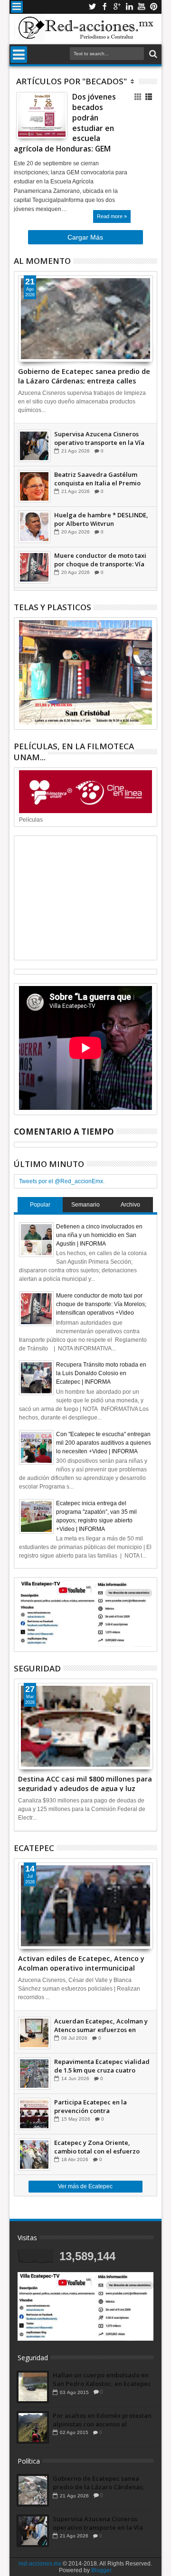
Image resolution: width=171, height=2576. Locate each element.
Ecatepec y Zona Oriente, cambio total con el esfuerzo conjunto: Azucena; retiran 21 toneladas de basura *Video (98, 2147)
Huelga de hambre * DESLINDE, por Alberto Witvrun (101, 519)
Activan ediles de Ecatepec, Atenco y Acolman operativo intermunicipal (81, 1962)
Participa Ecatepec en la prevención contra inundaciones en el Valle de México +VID (96, 2106)
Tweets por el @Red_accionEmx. (62, 1181)
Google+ (117, 7)
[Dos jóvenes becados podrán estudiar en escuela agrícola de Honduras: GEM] (42, 115)
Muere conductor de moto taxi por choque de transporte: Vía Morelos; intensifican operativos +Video (102, 560)
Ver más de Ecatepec (85, 2186)
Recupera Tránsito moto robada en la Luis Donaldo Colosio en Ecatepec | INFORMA (101, 1373)
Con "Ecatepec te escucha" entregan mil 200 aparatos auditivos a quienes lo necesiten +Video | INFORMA (104, 1443)
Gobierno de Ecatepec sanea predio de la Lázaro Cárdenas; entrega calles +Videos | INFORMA (84, 375)
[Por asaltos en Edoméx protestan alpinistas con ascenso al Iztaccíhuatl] (33, 2427)
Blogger (101, 2570)
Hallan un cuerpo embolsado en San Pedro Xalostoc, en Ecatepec (102, 2379)
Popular (40, 1205)
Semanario (85, 1205)
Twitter (92, 7)
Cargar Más (85, 237)
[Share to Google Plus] (44, 122)
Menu (17, 7)
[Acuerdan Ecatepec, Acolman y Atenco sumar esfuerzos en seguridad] (34, 2033)
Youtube (142, 7)
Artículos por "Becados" (71, 81)
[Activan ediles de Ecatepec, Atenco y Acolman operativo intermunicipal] (85, 1906)
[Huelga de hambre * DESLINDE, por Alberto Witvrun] (34, 527)
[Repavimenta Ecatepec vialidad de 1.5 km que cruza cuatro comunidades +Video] (34, 2073)
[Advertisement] (85, 898)
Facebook (104, 7)
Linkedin (129, 7)
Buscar (152, 54)
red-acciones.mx (40, 2564)
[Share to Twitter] (34, 122)
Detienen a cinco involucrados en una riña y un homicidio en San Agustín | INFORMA (99, 1235)
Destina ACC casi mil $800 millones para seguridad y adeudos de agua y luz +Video (85, 1783)
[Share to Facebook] (23, 122)
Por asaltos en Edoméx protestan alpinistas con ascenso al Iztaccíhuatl (102, 2420)
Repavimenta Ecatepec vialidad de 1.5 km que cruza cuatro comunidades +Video (102, 2066)
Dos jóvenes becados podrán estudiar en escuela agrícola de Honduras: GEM (65, 123)
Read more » (112, 216)
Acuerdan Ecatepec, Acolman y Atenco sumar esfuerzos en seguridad (101, 2025)
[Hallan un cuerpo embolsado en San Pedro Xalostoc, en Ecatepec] (33, 2387)
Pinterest (154, 7)
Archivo (130, 1205)
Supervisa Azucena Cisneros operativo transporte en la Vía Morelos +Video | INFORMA (99, 438)
